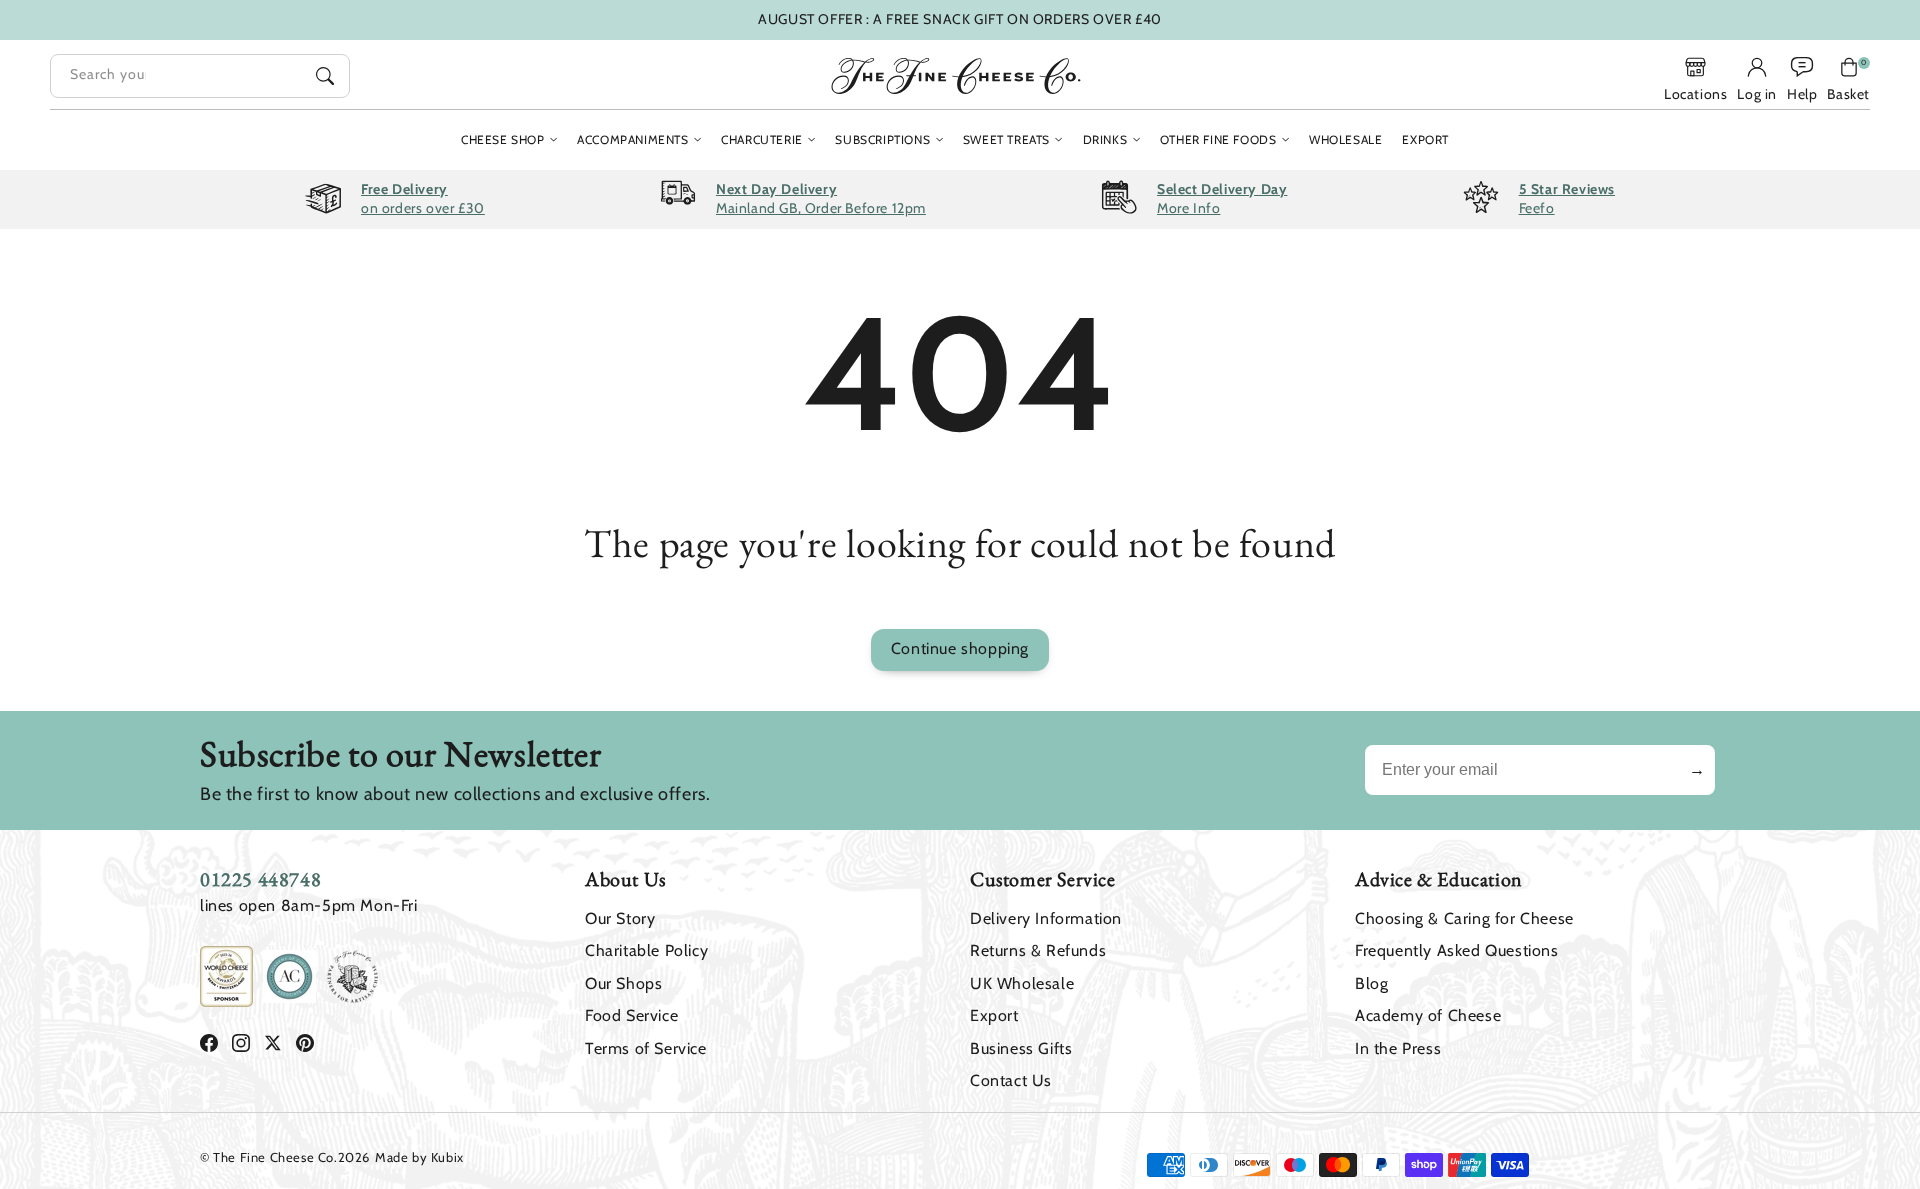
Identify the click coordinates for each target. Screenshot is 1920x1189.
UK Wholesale (1022, 983)
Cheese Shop (503, 139)
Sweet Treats (1006, 139)
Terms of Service (646, 1048)
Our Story (620, 918)
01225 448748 (260, 879)
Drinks (1105, 139)
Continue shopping (960, 648)
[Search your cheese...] (325, 76)
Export (994, 1015)
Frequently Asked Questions (1457, 950)
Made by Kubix (419, 1157)
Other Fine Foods (1218, 139)
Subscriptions (882, 139)
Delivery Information (1046, 918)
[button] (1848, 79)
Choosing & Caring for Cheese (1464, 918)
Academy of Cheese (1428, 1015)
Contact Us (1011, 1080)
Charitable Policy (646, 950)
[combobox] (200, 76)
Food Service (631, 1015)
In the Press (1398, 1048)
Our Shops (623, 983)
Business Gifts (1021, 1048)
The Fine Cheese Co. (275, 1157)
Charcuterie (762, 139)
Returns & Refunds (1038, 950)
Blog (1371, 983)
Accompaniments (632, 139)
